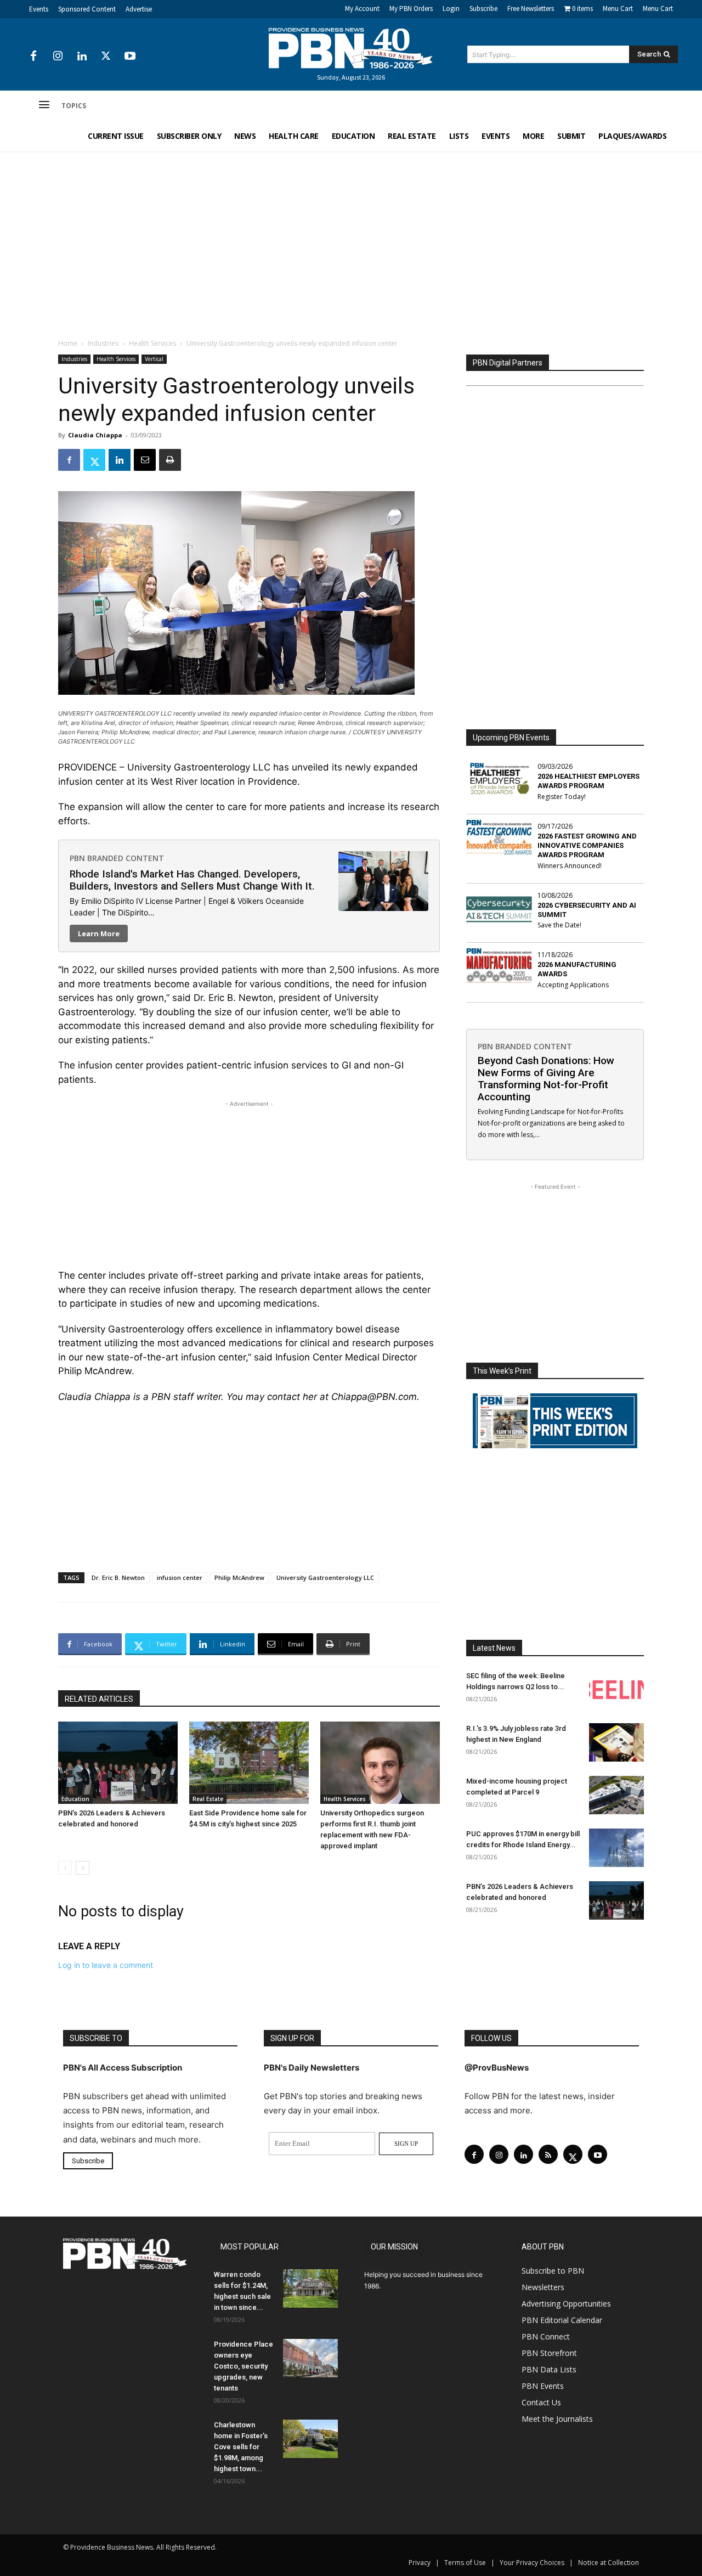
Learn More (99, 933)
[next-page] (83, 1868)
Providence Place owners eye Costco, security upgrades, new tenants (244, 2366)
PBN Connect (546, 2336)
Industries (103, 343)
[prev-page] (65, 1868)
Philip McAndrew (239, 1577)
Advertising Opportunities (566, 2304)
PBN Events (543, 2386)
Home (68, 343)
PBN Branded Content (117, 858)
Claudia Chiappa (95, 435)
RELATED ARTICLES (99, 1699)
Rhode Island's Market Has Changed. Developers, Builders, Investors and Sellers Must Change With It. (192, 880)
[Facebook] (33, 57)
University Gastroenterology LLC (325, 1577)
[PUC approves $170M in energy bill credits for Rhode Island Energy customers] (616, 1848)
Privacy (420, 2563)
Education (75, 1799)
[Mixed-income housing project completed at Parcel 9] (616, 1795)
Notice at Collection (608, 2563)
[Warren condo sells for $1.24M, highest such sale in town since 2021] (310, 2288)
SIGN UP (406, 2144)
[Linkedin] (82, 57)
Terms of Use (465, 2563)
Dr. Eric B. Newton (118, 1577)
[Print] (170, 460)
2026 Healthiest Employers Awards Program (588, 781)
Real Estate (208, 1799)
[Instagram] (58, 57)
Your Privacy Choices (532, 2563)
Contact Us (541, 2402)
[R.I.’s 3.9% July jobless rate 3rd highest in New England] (616, 1742)
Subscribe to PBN (553, 2271)
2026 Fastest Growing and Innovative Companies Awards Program (587, 845)
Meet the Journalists (557, 2419)
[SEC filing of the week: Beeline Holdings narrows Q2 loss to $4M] (616, 1690)
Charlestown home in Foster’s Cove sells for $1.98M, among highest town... (241, 2447)
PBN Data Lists (549, 2369)
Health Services (152, 343)
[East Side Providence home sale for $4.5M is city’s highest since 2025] (249, 1763)
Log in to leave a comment (106, 1965)
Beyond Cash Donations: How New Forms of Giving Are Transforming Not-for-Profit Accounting (546, 1079)
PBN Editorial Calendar (562, 2320)
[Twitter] (106, 57)
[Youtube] (130, 57)
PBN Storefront (549, 2353)
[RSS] (548, 2154)
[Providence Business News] (351, 48)
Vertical (154, 359)
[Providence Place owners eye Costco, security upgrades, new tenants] (310, 2358)
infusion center (180, 1577)
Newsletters (543, 2287)
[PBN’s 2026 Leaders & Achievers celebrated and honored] (118, 1763)
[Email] (145, 460)
